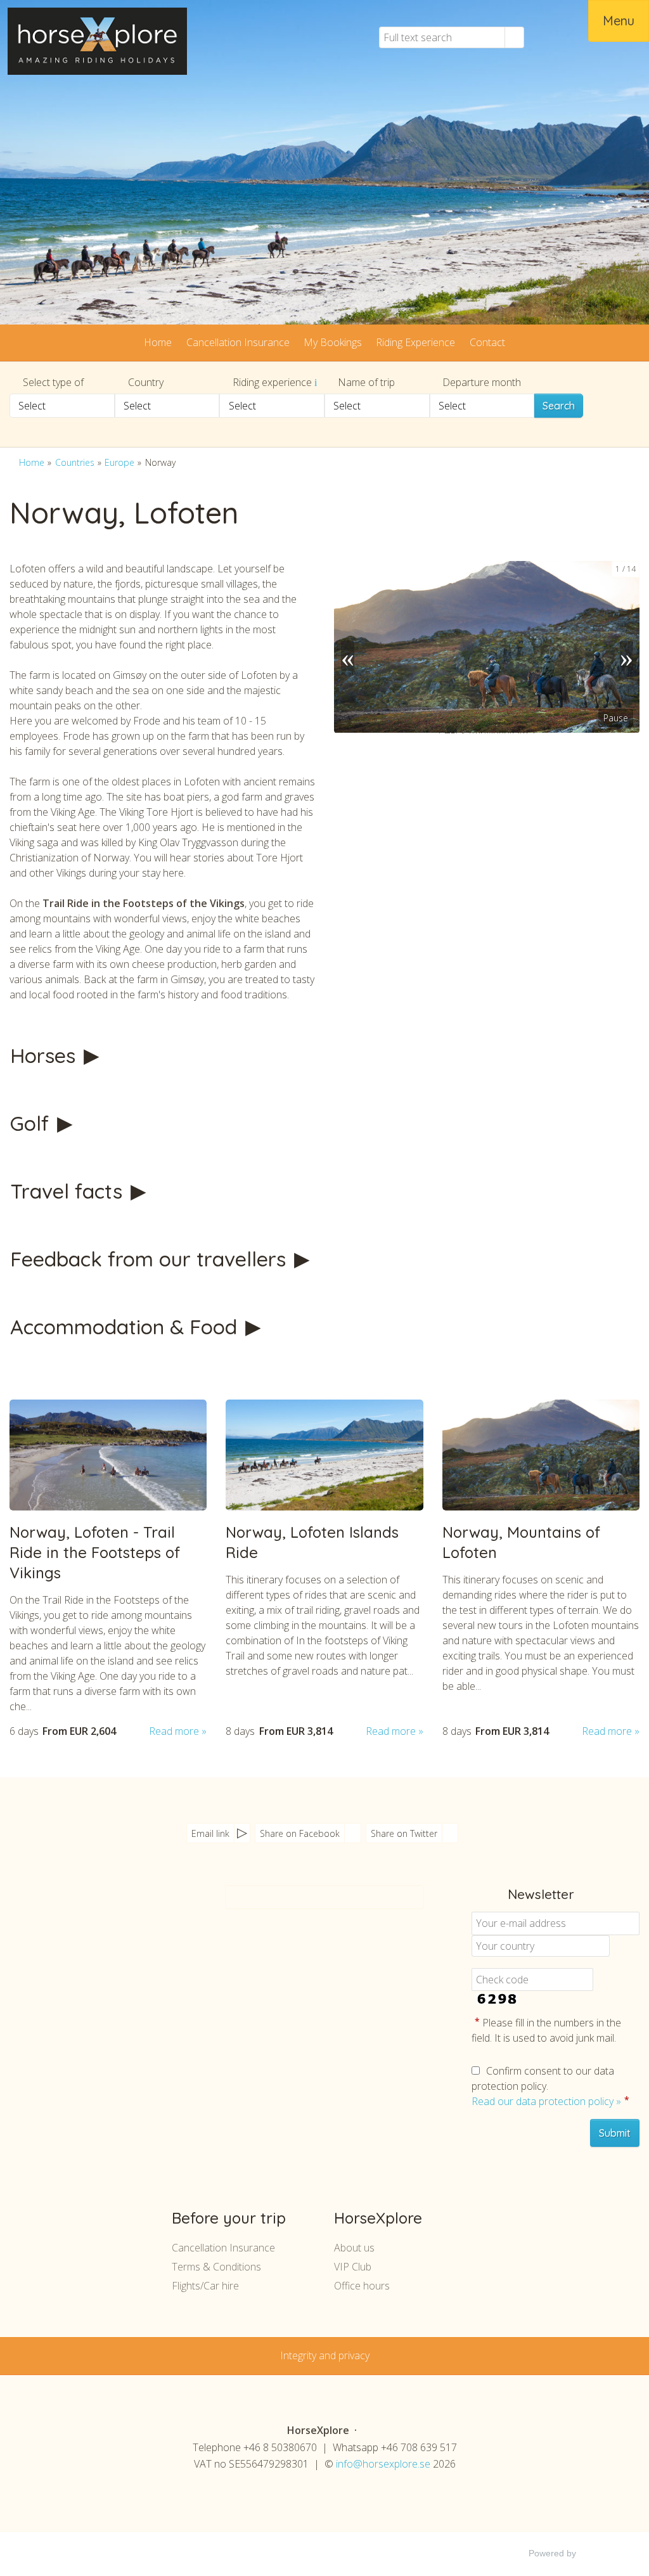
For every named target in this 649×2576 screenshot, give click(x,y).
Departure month (482, 382)
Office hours (362, 2286)
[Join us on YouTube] (102, 1934)
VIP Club (353, 2267)
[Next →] (626, 647)
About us (354, 2248)
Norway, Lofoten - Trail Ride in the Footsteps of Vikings (95, 1552)
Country (146, 382)
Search (559, 406)
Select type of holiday (47, 384)
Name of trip (366, 382)
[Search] (515, 37)
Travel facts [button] (69, 1191)
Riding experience (273, 382)
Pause (616, 718)
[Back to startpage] (97, 41)
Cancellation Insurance (238, 342)
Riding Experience (415, 342)
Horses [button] (46, 1055)
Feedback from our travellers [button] (151, 1259)
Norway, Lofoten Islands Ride (312, 1542)
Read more (174, 1731)
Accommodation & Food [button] (126, 1327)
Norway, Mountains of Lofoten (521, 1542)
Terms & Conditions (216, 2267)
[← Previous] (347, 647)
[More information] (316, 382)
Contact (487, 342)
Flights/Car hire (205, 2286)
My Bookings (333, 342)
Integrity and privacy (325, 2355)
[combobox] (62, 406)
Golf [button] (32, 1123)
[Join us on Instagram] (127, 1934)
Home (158, 342)
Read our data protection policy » (546, 2101)
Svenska (549, 37)
